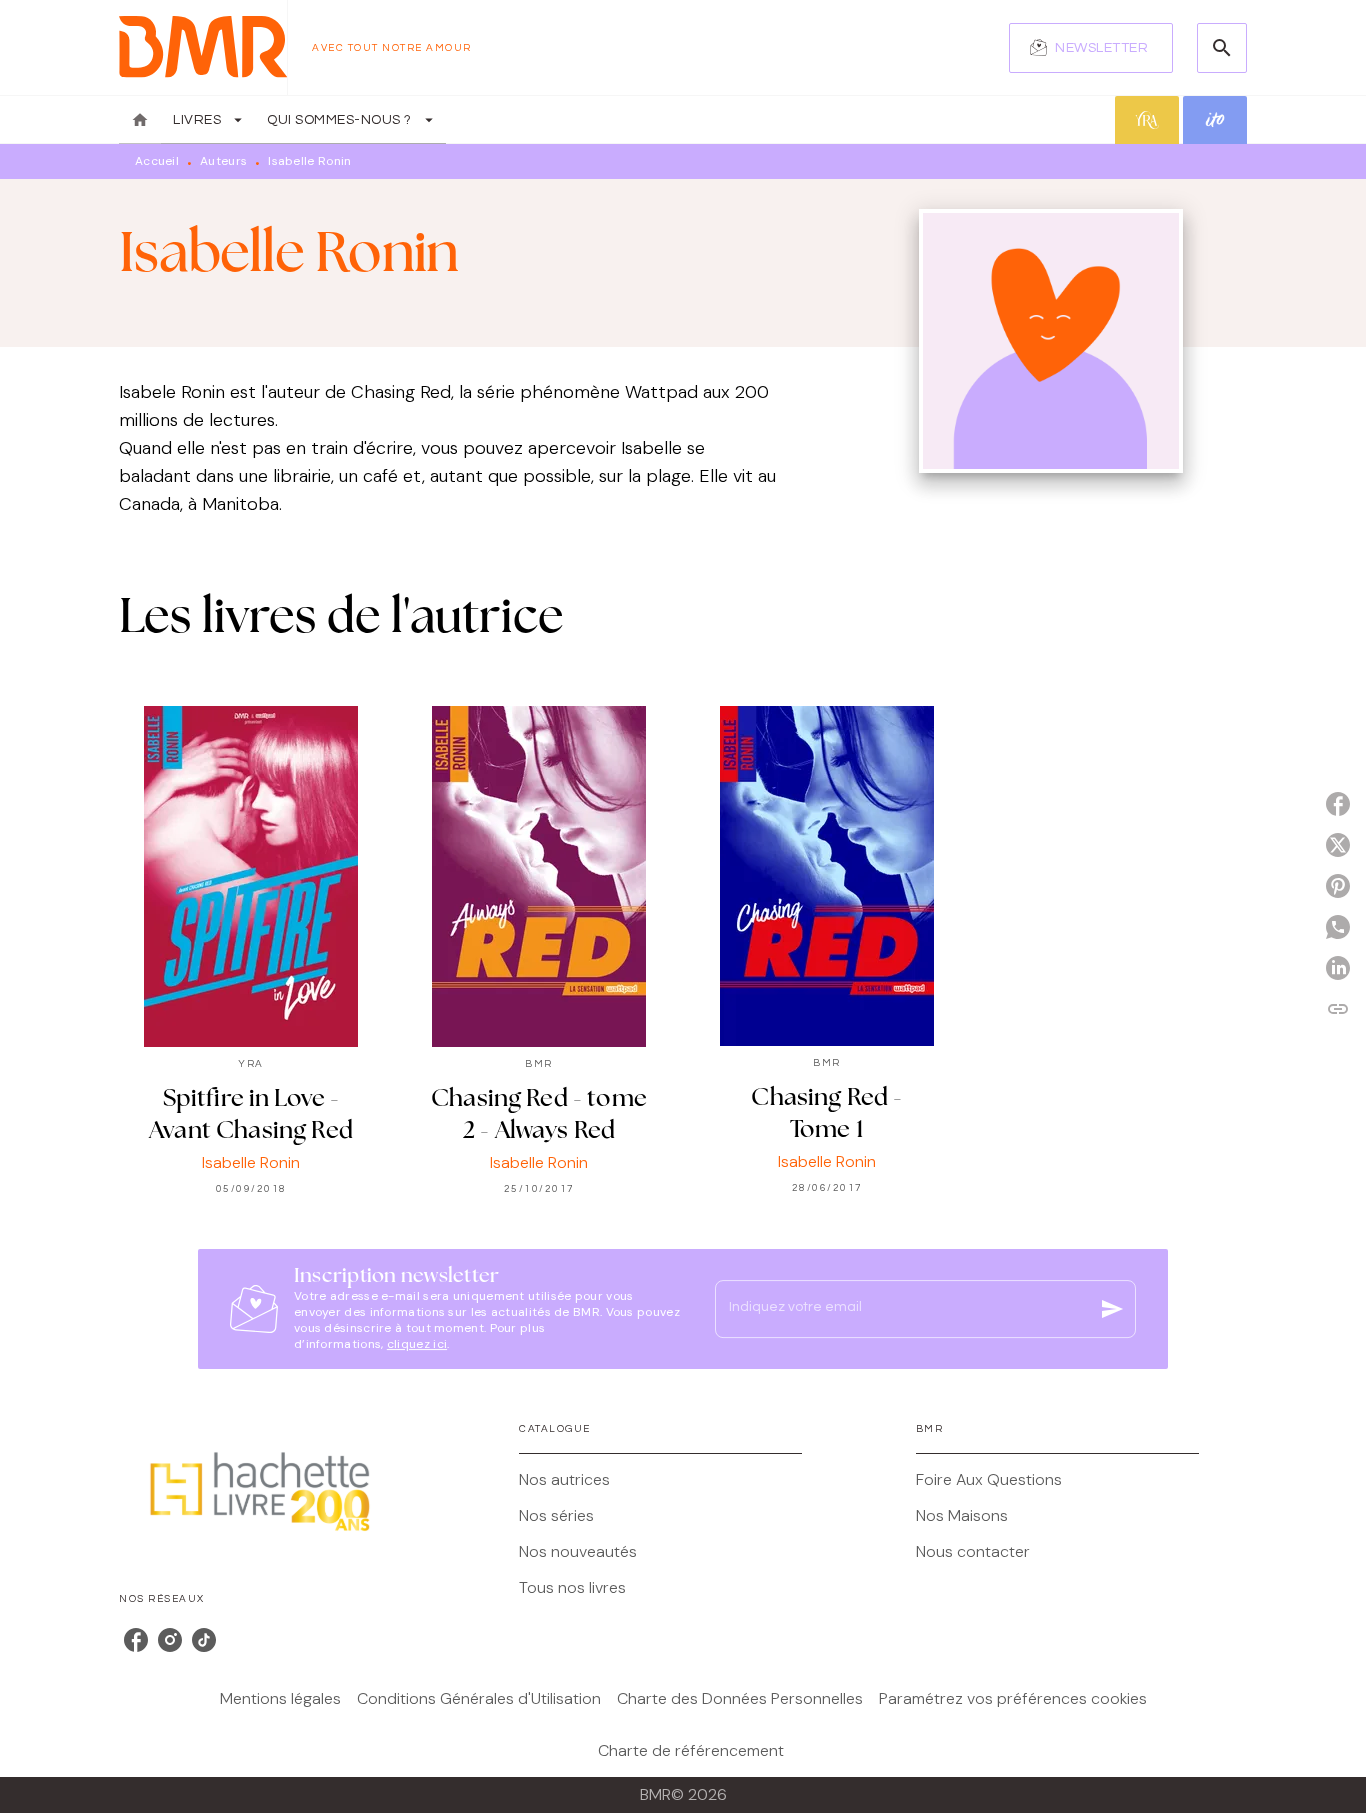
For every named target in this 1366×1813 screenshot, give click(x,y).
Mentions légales (280, 1698)
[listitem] (136, 1640)
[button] (1091, 48)
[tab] (140, 120)
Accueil (157, 161)
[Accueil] (203, 47)
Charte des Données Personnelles (740, 1698)
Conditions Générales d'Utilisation (479, 1698)
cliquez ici (417, 1344)
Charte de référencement (691, 1750)
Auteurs (223, 161)
